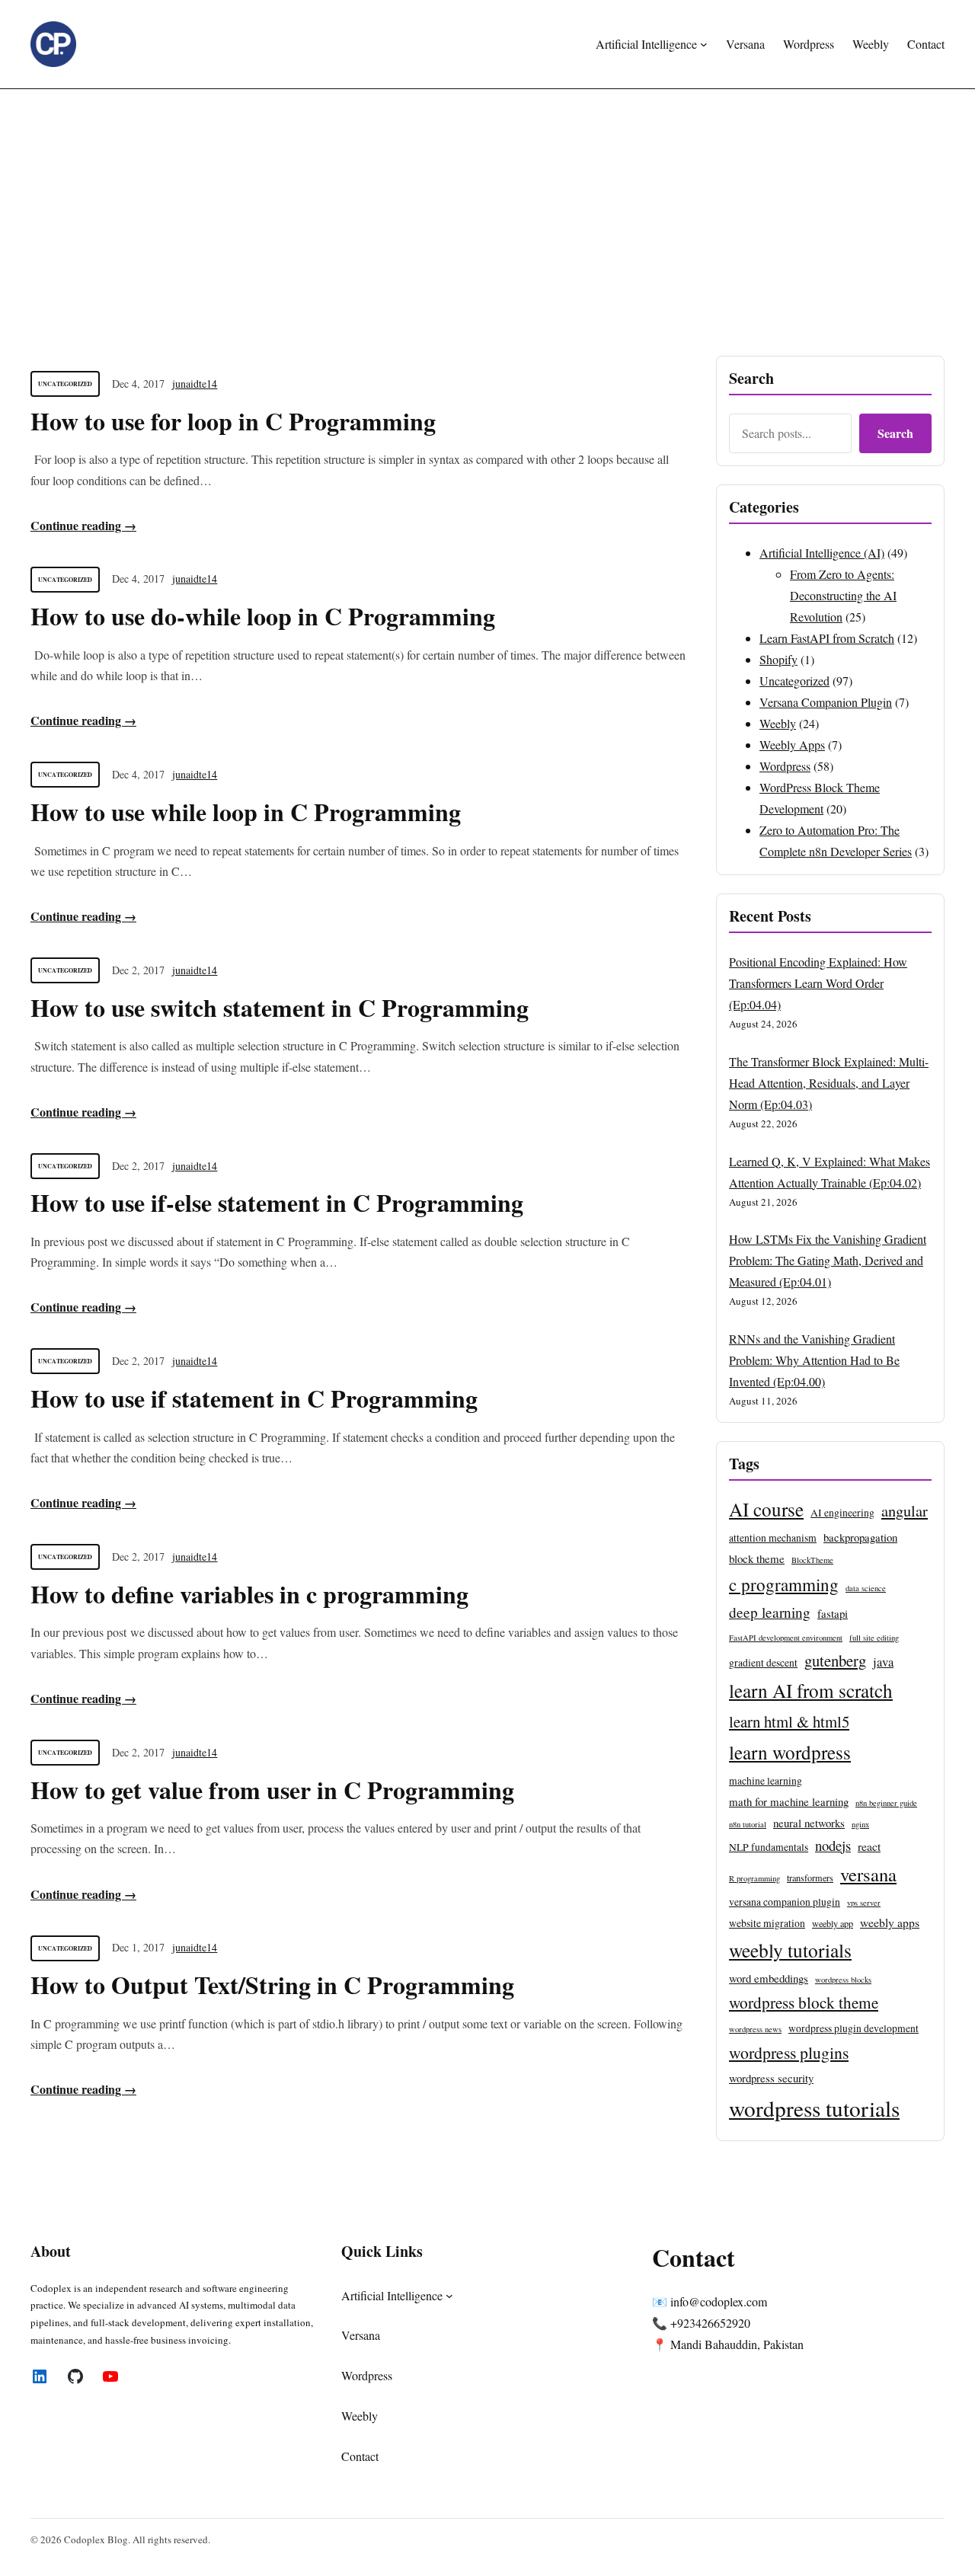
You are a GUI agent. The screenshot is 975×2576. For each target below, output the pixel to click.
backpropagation (860, 1537)
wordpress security (771, 2078)
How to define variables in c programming (249, 1594)
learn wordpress (790, 1752)
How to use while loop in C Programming (246, 812)
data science (866, 1588)
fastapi (833, 1613)
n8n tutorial (748, 1824)
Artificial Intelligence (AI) (822, 553)
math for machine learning (789, 1801)
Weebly (778, 723)
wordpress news (755, 2029)
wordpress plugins (789, 2052)
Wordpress (785, 766)
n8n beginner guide (886, 1803)
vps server (864, 1903)
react (869, 1846)
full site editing (874, 1638)
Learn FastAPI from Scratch (827, 638)
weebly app (833, 1923)
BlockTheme (812, 1560)
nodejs (833, 1845)
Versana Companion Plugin (826, 702)
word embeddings (769, 1978)
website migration (767, 1923)
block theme (757, 1558)
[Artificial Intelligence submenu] (704, 44)
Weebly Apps (792, 745)
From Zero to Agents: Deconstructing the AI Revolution (843, 595)
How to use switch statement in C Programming (280, 1008)
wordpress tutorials (814, 2108)
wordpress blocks (843, 1980)
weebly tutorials (790, 1950)
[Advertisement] (487, 214)
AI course (766, 1509)
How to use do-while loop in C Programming (263, 616)
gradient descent (763, 1663)
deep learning (770, 1612)
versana (868, 1874)
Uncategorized (65, 384)
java (883, 1662)
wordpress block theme (804, 2002)
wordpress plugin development (854, 2028)
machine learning (766, 1781)
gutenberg (835, 1660)
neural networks (809, 1823)
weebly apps (890, 1922)
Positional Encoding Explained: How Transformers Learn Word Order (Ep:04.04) (818, 983)
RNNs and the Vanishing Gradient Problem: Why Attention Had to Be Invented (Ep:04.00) (814, 1360)
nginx (860, 1824)
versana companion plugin (785, 1902)
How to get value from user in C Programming (272, 1790)
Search (895, 433)
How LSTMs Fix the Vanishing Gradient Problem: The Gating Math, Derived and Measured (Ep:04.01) (828, 1260)
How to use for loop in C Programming (233, 421)
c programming (784, 1584)
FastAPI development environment (786, 1638)
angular (905, 1510)
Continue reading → (83, 525)
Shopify (778, 659)
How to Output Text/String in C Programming (272, 1985)
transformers (810, 1878)
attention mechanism (773, 1538)
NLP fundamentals (769, 1847)
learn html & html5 (789, 1721)
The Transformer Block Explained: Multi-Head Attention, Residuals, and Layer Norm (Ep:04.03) (829, 1083)
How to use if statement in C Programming (254, 1398)
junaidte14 (195, 384)
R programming (754, 1878)
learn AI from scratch (811, 1690)
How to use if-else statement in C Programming (277, 1203)
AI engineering (842, 1513)
